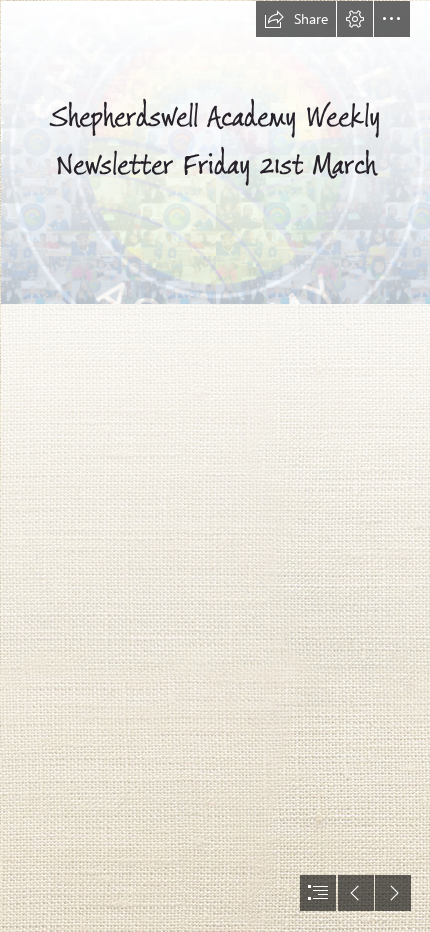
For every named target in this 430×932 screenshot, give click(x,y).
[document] (215, 466)
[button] (296, 19)
